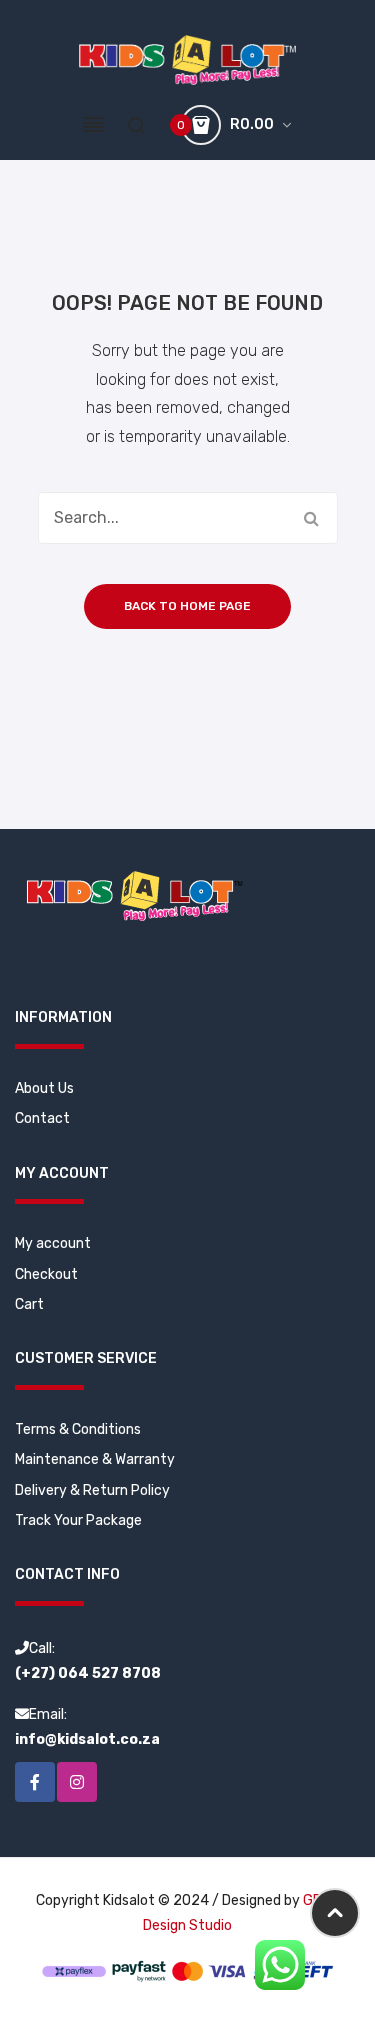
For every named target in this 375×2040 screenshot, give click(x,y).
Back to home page (187, 606)
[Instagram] (77, 1782)
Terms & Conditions (78, 1429)
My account (53, 1243)
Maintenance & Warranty (95, 1459)
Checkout (46, 1274)
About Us (44, 1088)
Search (312, 518)
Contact (42, 1118)
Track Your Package (78, 1520)
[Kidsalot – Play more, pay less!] (187, 59)
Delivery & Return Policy (92, 1490)
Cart (29, 1304)
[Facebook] (35, 1782)
